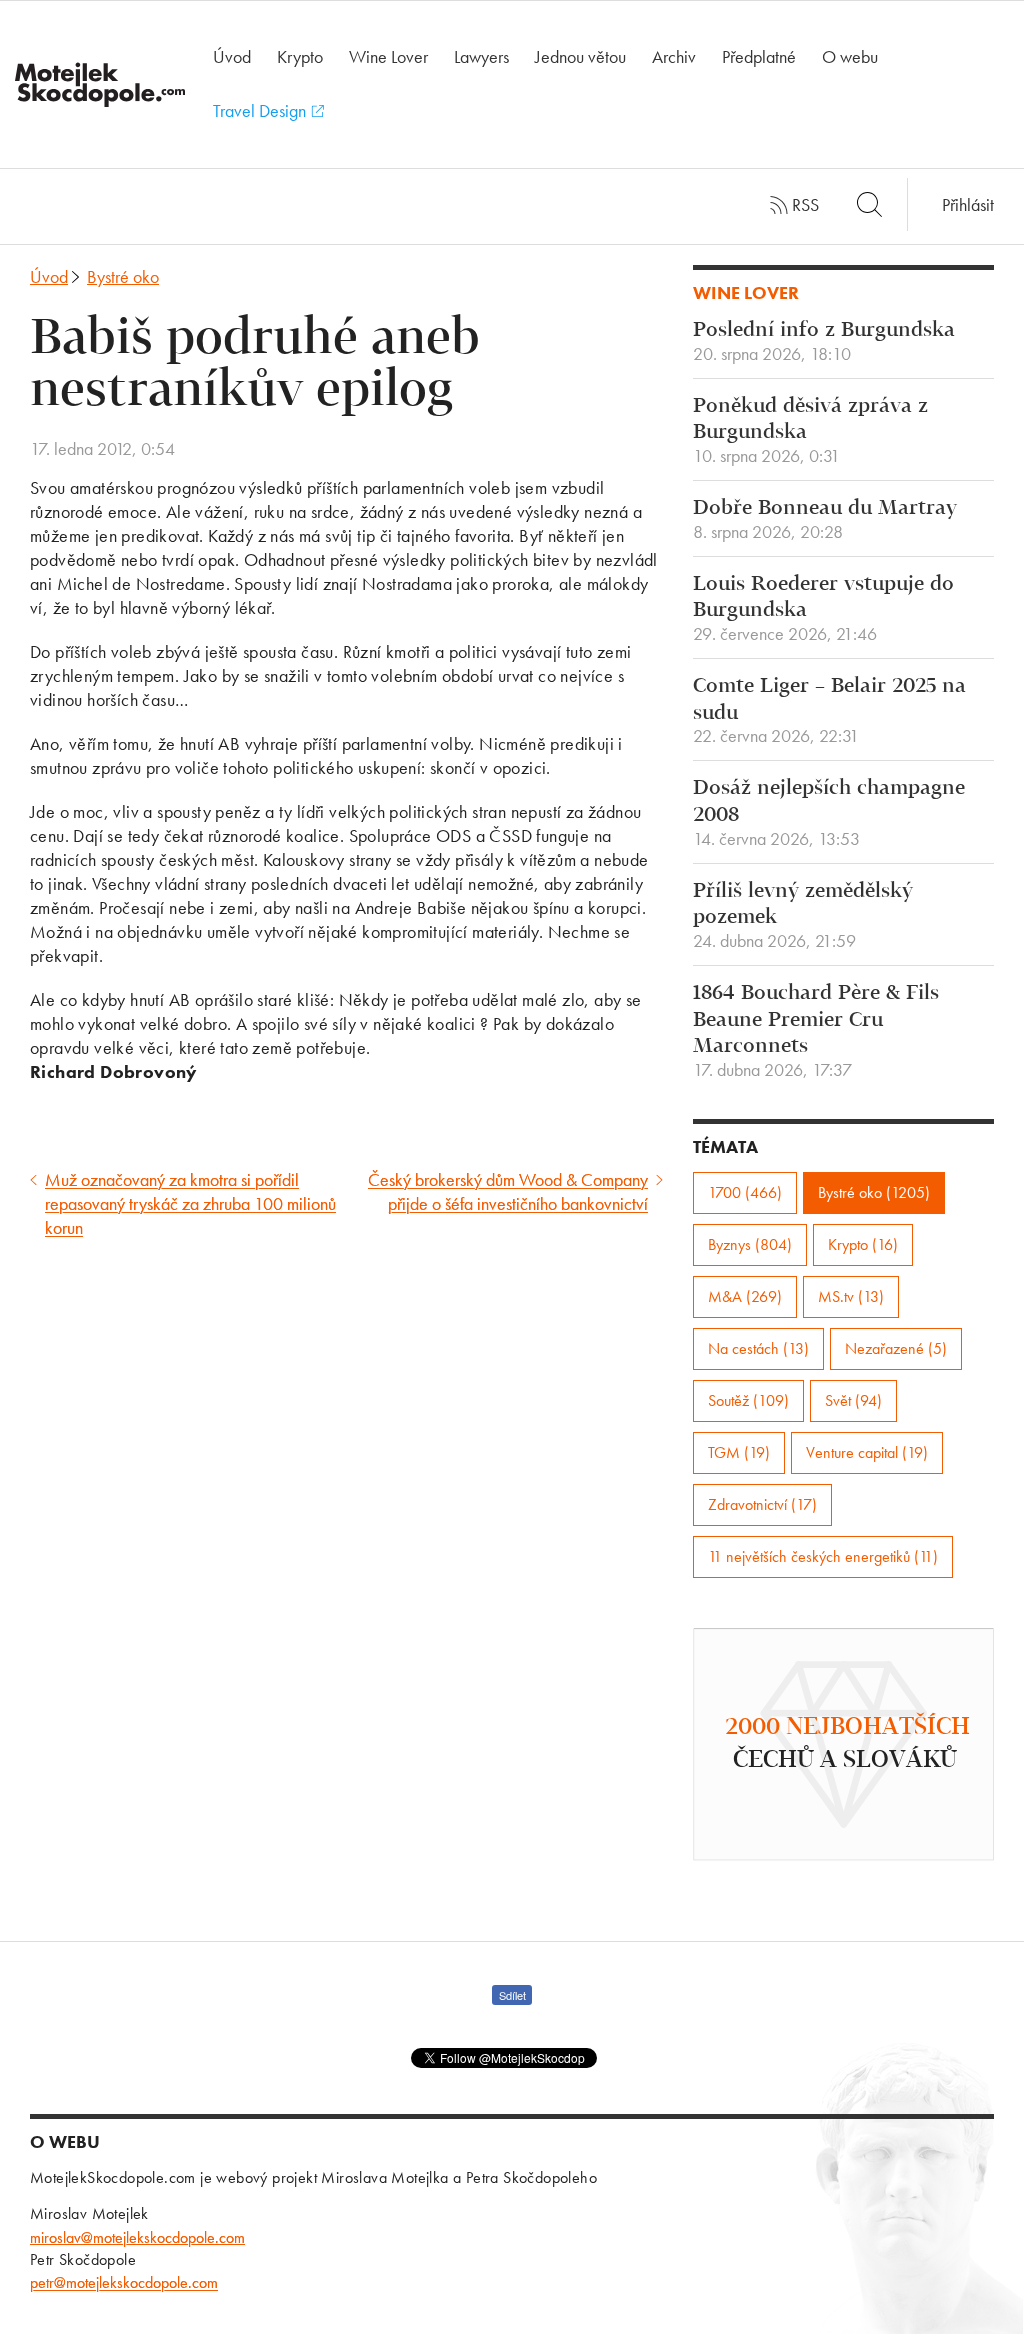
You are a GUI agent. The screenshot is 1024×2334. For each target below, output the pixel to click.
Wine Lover (388, 56)
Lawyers (481, 56)
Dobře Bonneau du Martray (825, 520)
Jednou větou (580, 56)
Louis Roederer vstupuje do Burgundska (823, 609)
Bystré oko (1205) (874, 1192)
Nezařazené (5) (896, 1348)
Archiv (674, 56)
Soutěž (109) (748, 1400)
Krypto (300, 56)
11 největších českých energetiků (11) (823, 1556)
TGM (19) (739, 1452)
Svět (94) (853, 1400)
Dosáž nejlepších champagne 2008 (829, 813)
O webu (850, 56)
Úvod (232, 56)
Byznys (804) (750, 1244)
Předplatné (759, 56)
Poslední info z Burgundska (824, 342)
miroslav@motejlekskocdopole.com (137, 2237)
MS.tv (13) (851, 1296)
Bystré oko (123, 276)
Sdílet (512, 1995)
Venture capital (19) (867, 1452)
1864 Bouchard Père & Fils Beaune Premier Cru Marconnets (816, 1031)
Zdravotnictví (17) (762, 1504)
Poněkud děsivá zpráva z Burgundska (810, 431)
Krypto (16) (863, 1244)
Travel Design (261, 110)
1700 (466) (745, 1192)
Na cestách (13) (758, 1348)
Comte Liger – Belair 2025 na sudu (829, 711)
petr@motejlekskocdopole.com (124, 2282)
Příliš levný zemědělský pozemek (803, 916)
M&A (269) (745, 1296)
